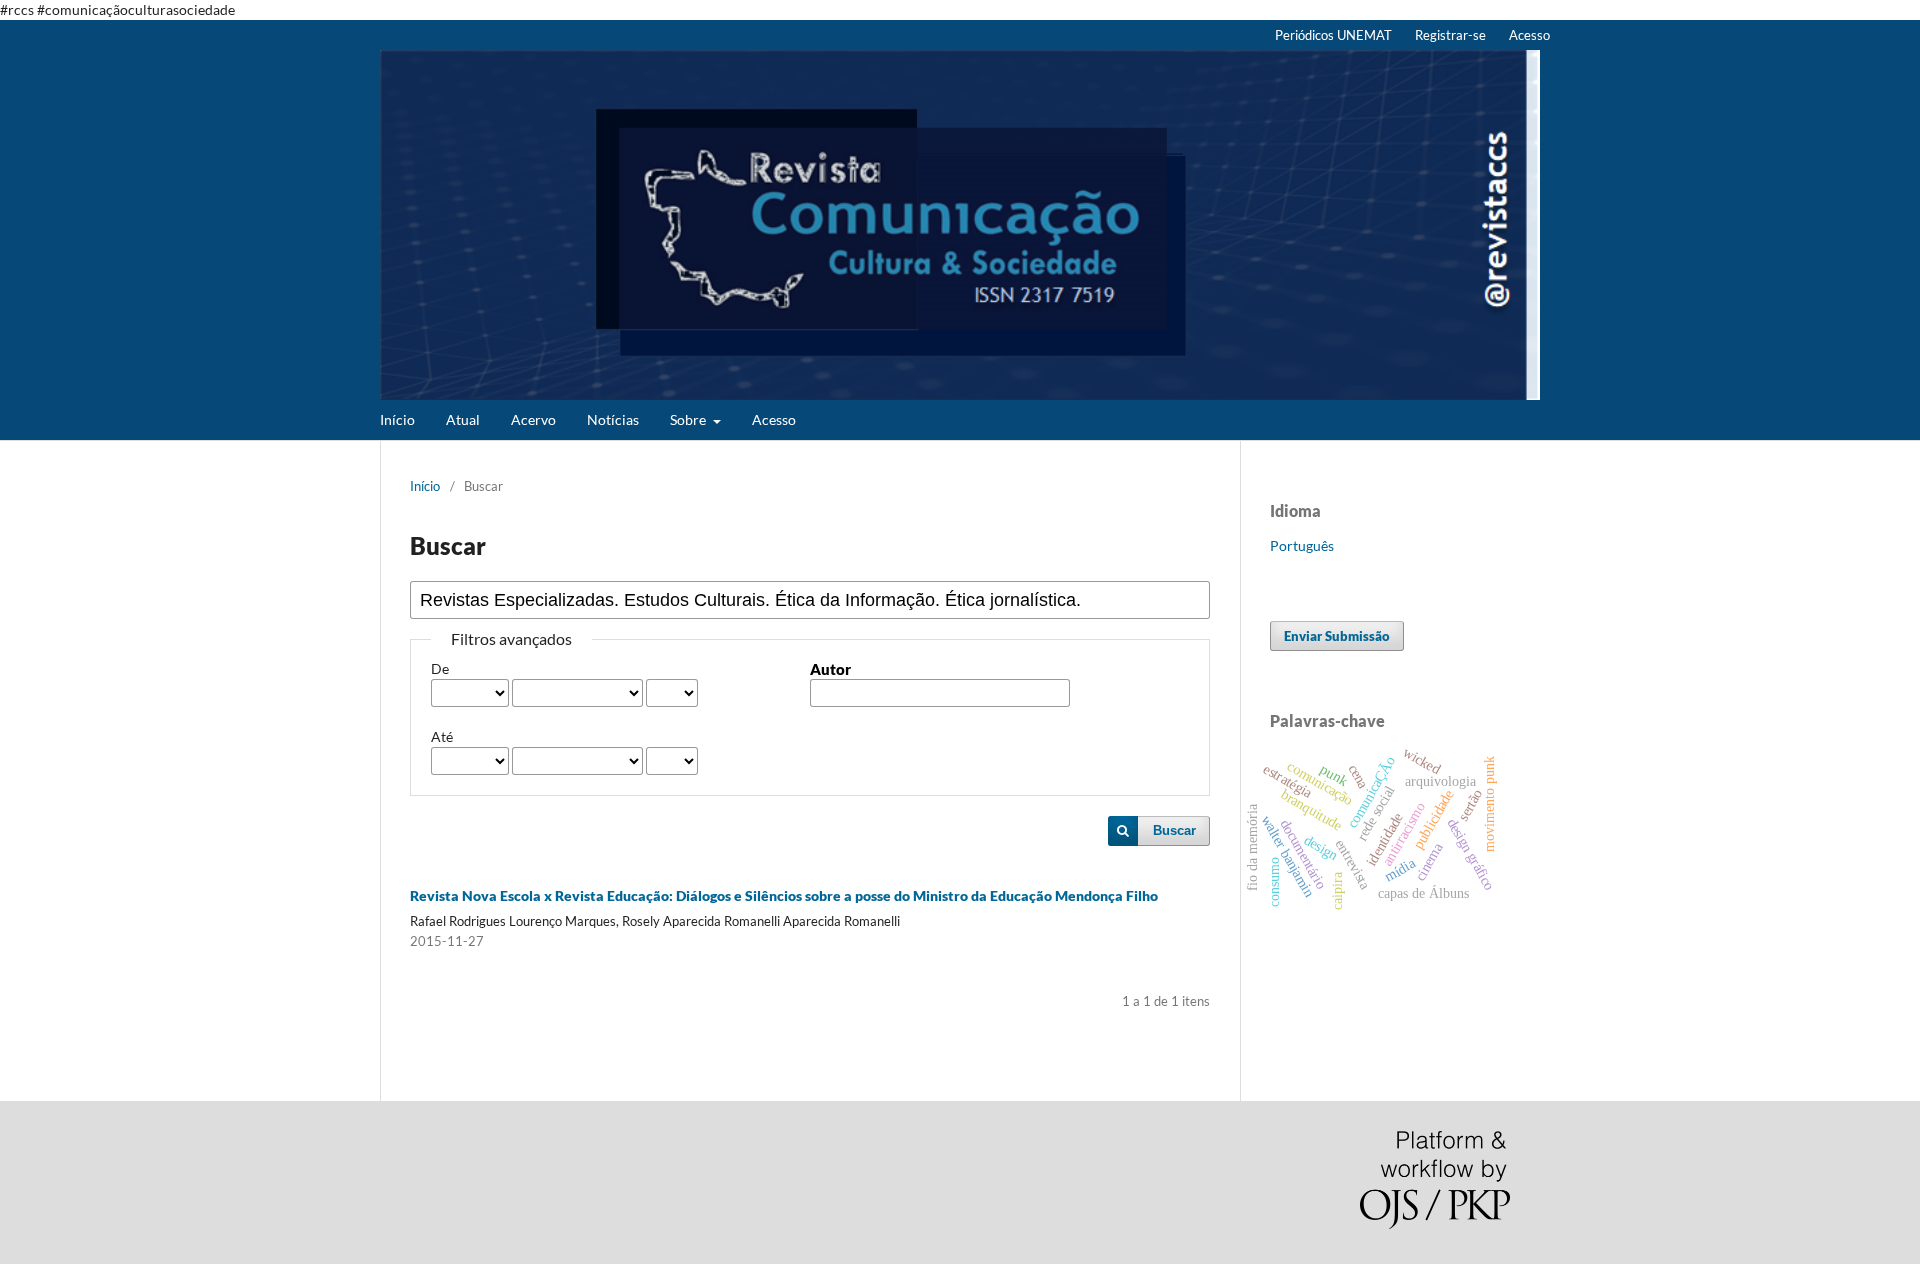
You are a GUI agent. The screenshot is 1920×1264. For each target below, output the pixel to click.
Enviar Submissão (1337, 636)
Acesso (774, 419)
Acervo (533, 419)
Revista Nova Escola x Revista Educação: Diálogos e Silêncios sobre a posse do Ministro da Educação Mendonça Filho (784, 895)
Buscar (1174, 830)
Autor (830, 669)
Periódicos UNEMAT (1333, 35)
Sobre (689, 419)
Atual (463, 419)
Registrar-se (1450, 35)
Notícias (613, 419)
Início (397, 419)
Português (1302, 545)
